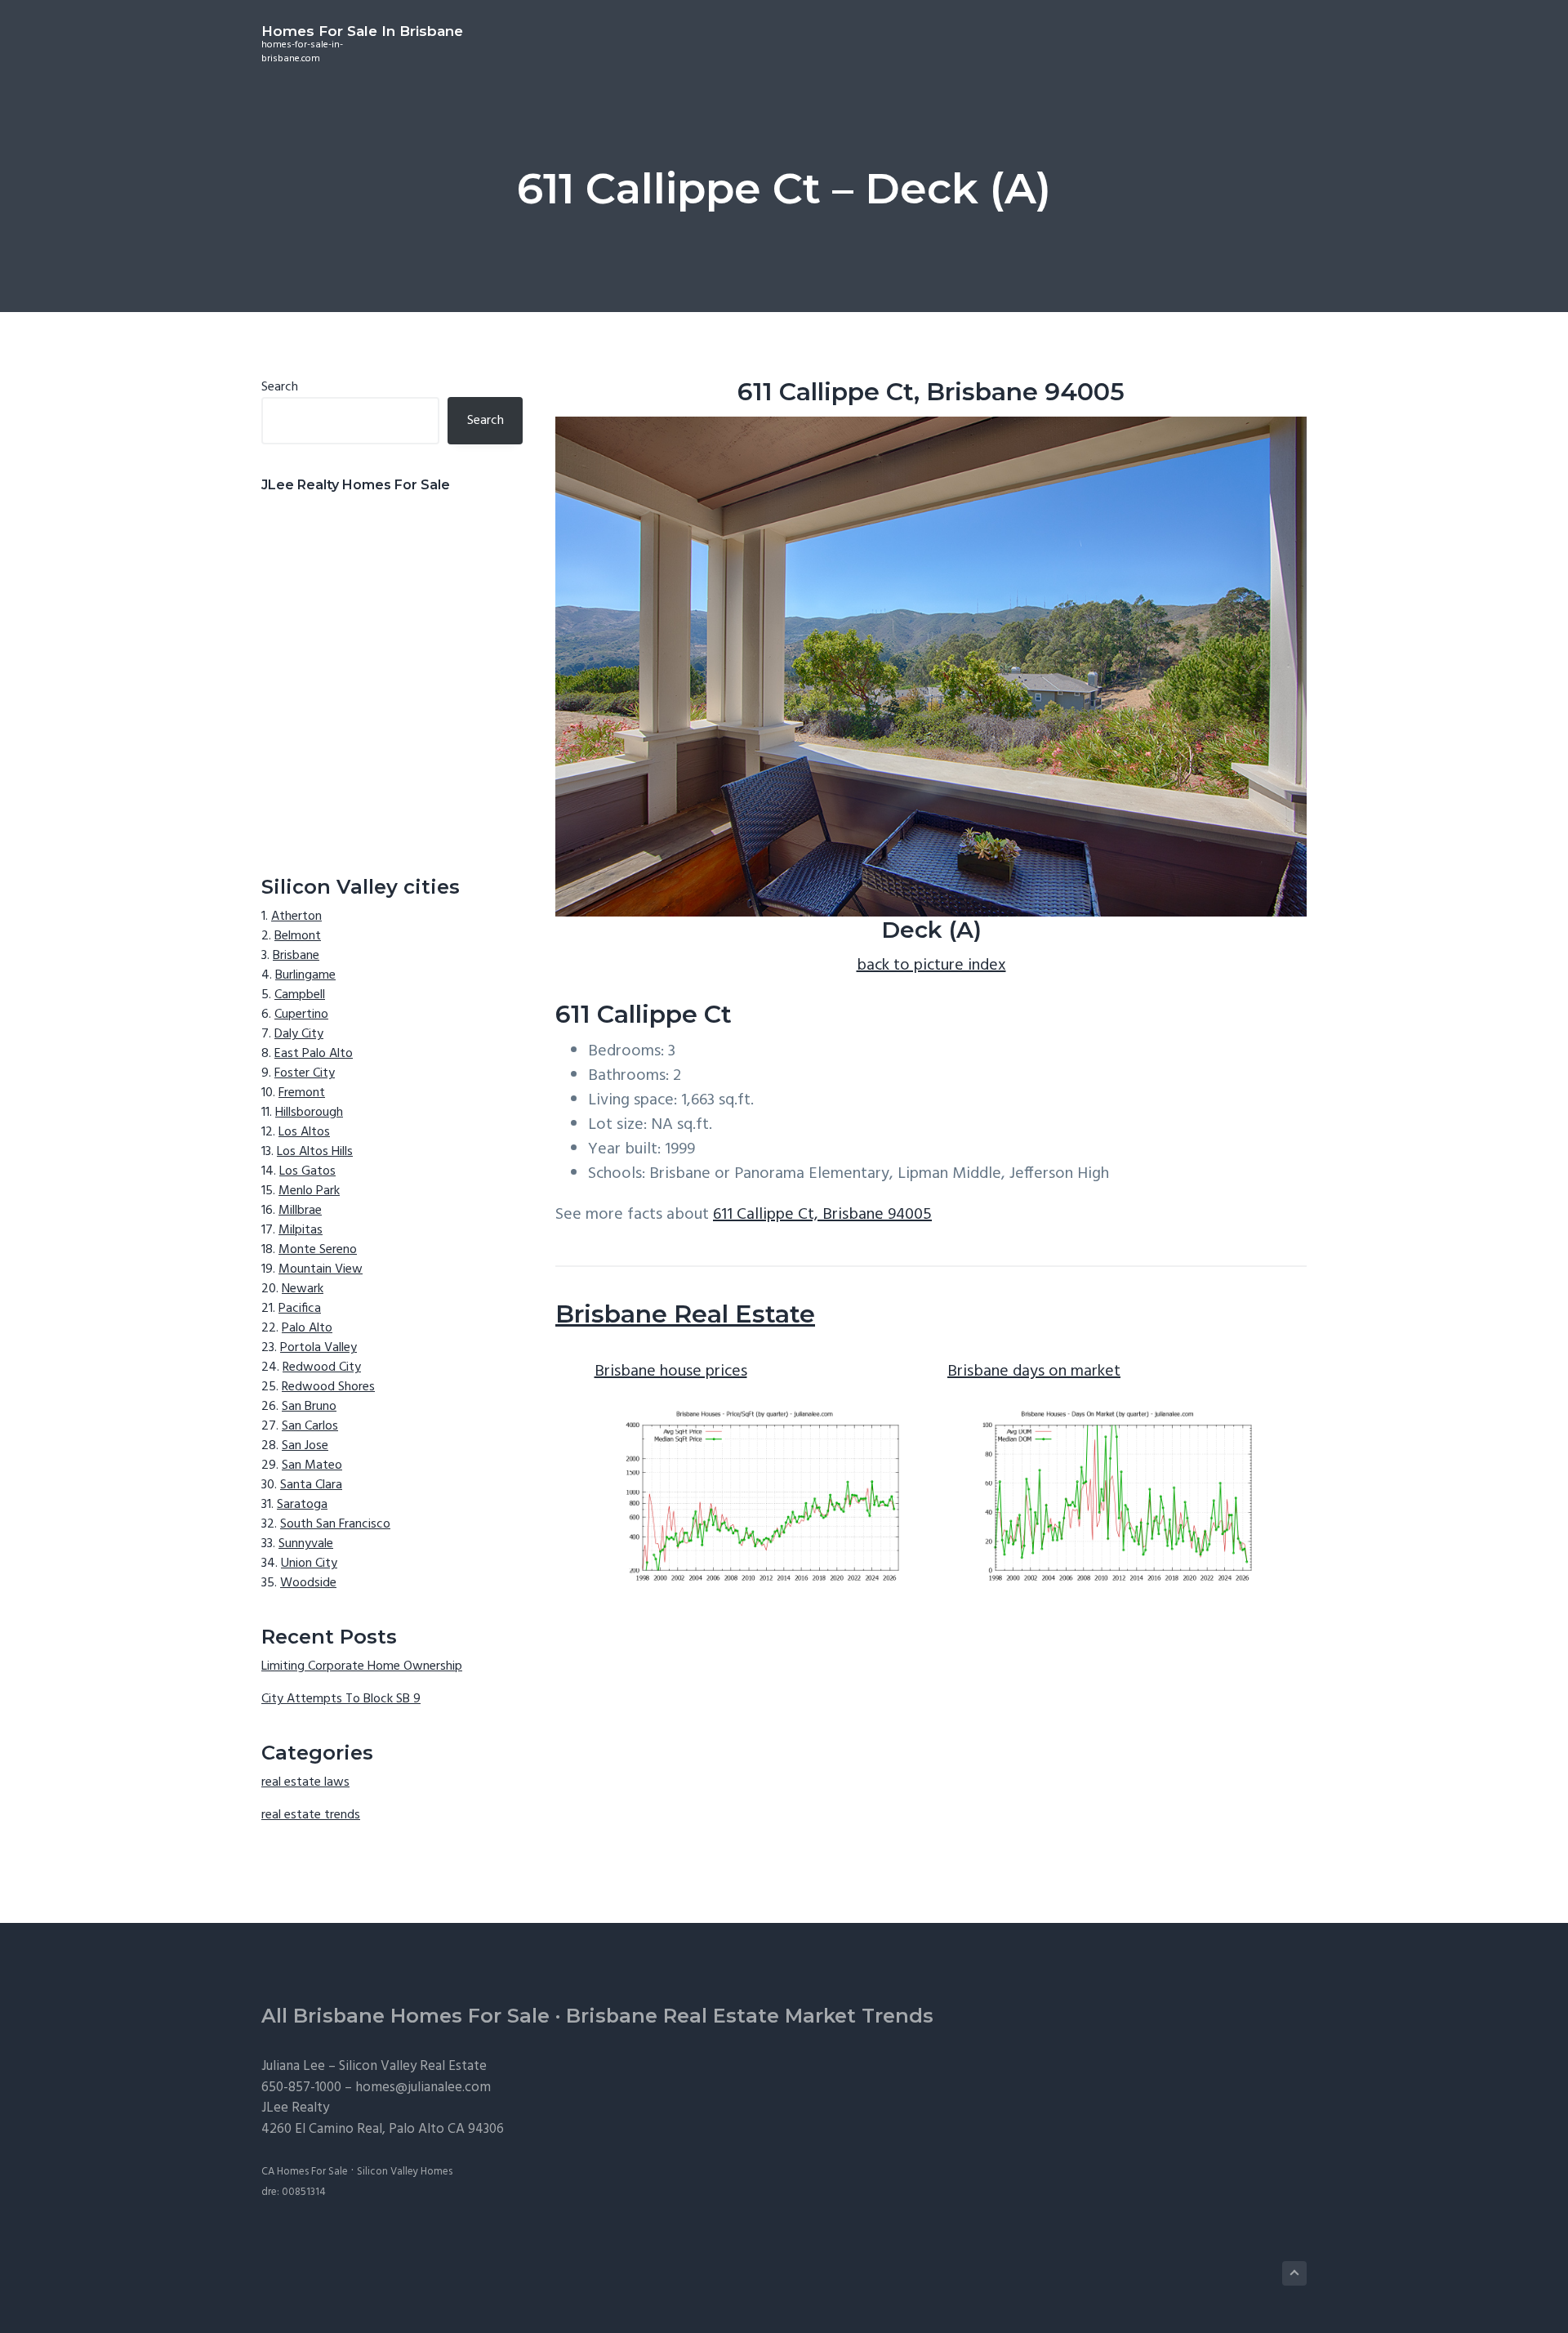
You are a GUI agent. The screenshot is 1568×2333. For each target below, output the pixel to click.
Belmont (298, 936)
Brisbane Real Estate (685, 1314)
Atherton (296, 917)
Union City (309, 1564)
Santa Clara (311, 1485)
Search (280, 387)
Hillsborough (309, 1113)
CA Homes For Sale (305, 2172)
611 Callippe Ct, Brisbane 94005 (822, 1215)
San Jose (305, 1446)
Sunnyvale (306, 1544)
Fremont (302, 1093)
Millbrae (300, 1211)
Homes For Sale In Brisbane (362, 31)
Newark (303, 1289)
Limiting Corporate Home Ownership (362, 1666)
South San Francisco (335, 1524)
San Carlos (310, 1426)
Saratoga (302, 1505)
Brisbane (296, 956)
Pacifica (300, 1309)
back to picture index (931, 966)
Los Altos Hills (315, 1152)
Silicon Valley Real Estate (413, 2066)
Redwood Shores (328, 1387)
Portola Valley (318, 1348)
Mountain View (321, 1269)
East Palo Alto (314, 1054)
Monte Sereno (318, 1250)
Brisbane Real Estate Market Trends (750, 2016)
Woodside (308, 1583)
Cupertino (301, 1015)
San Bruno (309, 1407)
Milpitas (301, 1230)
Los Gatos (307, 1171)
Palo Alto (307, 1328)
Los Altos (304, 1132)
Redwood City (322, 1367)
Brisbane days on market (1034, 1372)
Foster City (305, 1073)
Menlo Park (309, 1191)
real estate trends (311, 1815)
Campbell (300, 995)
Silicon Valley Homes (405, 2172)
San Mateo (312, 1465)
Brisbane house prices (671, 1372)
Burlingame (305, 975)
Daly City (299, 1034)
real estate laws (305, 1782)
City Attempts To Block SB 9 (341, 1699)
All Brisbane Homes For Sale (405, 2016)
